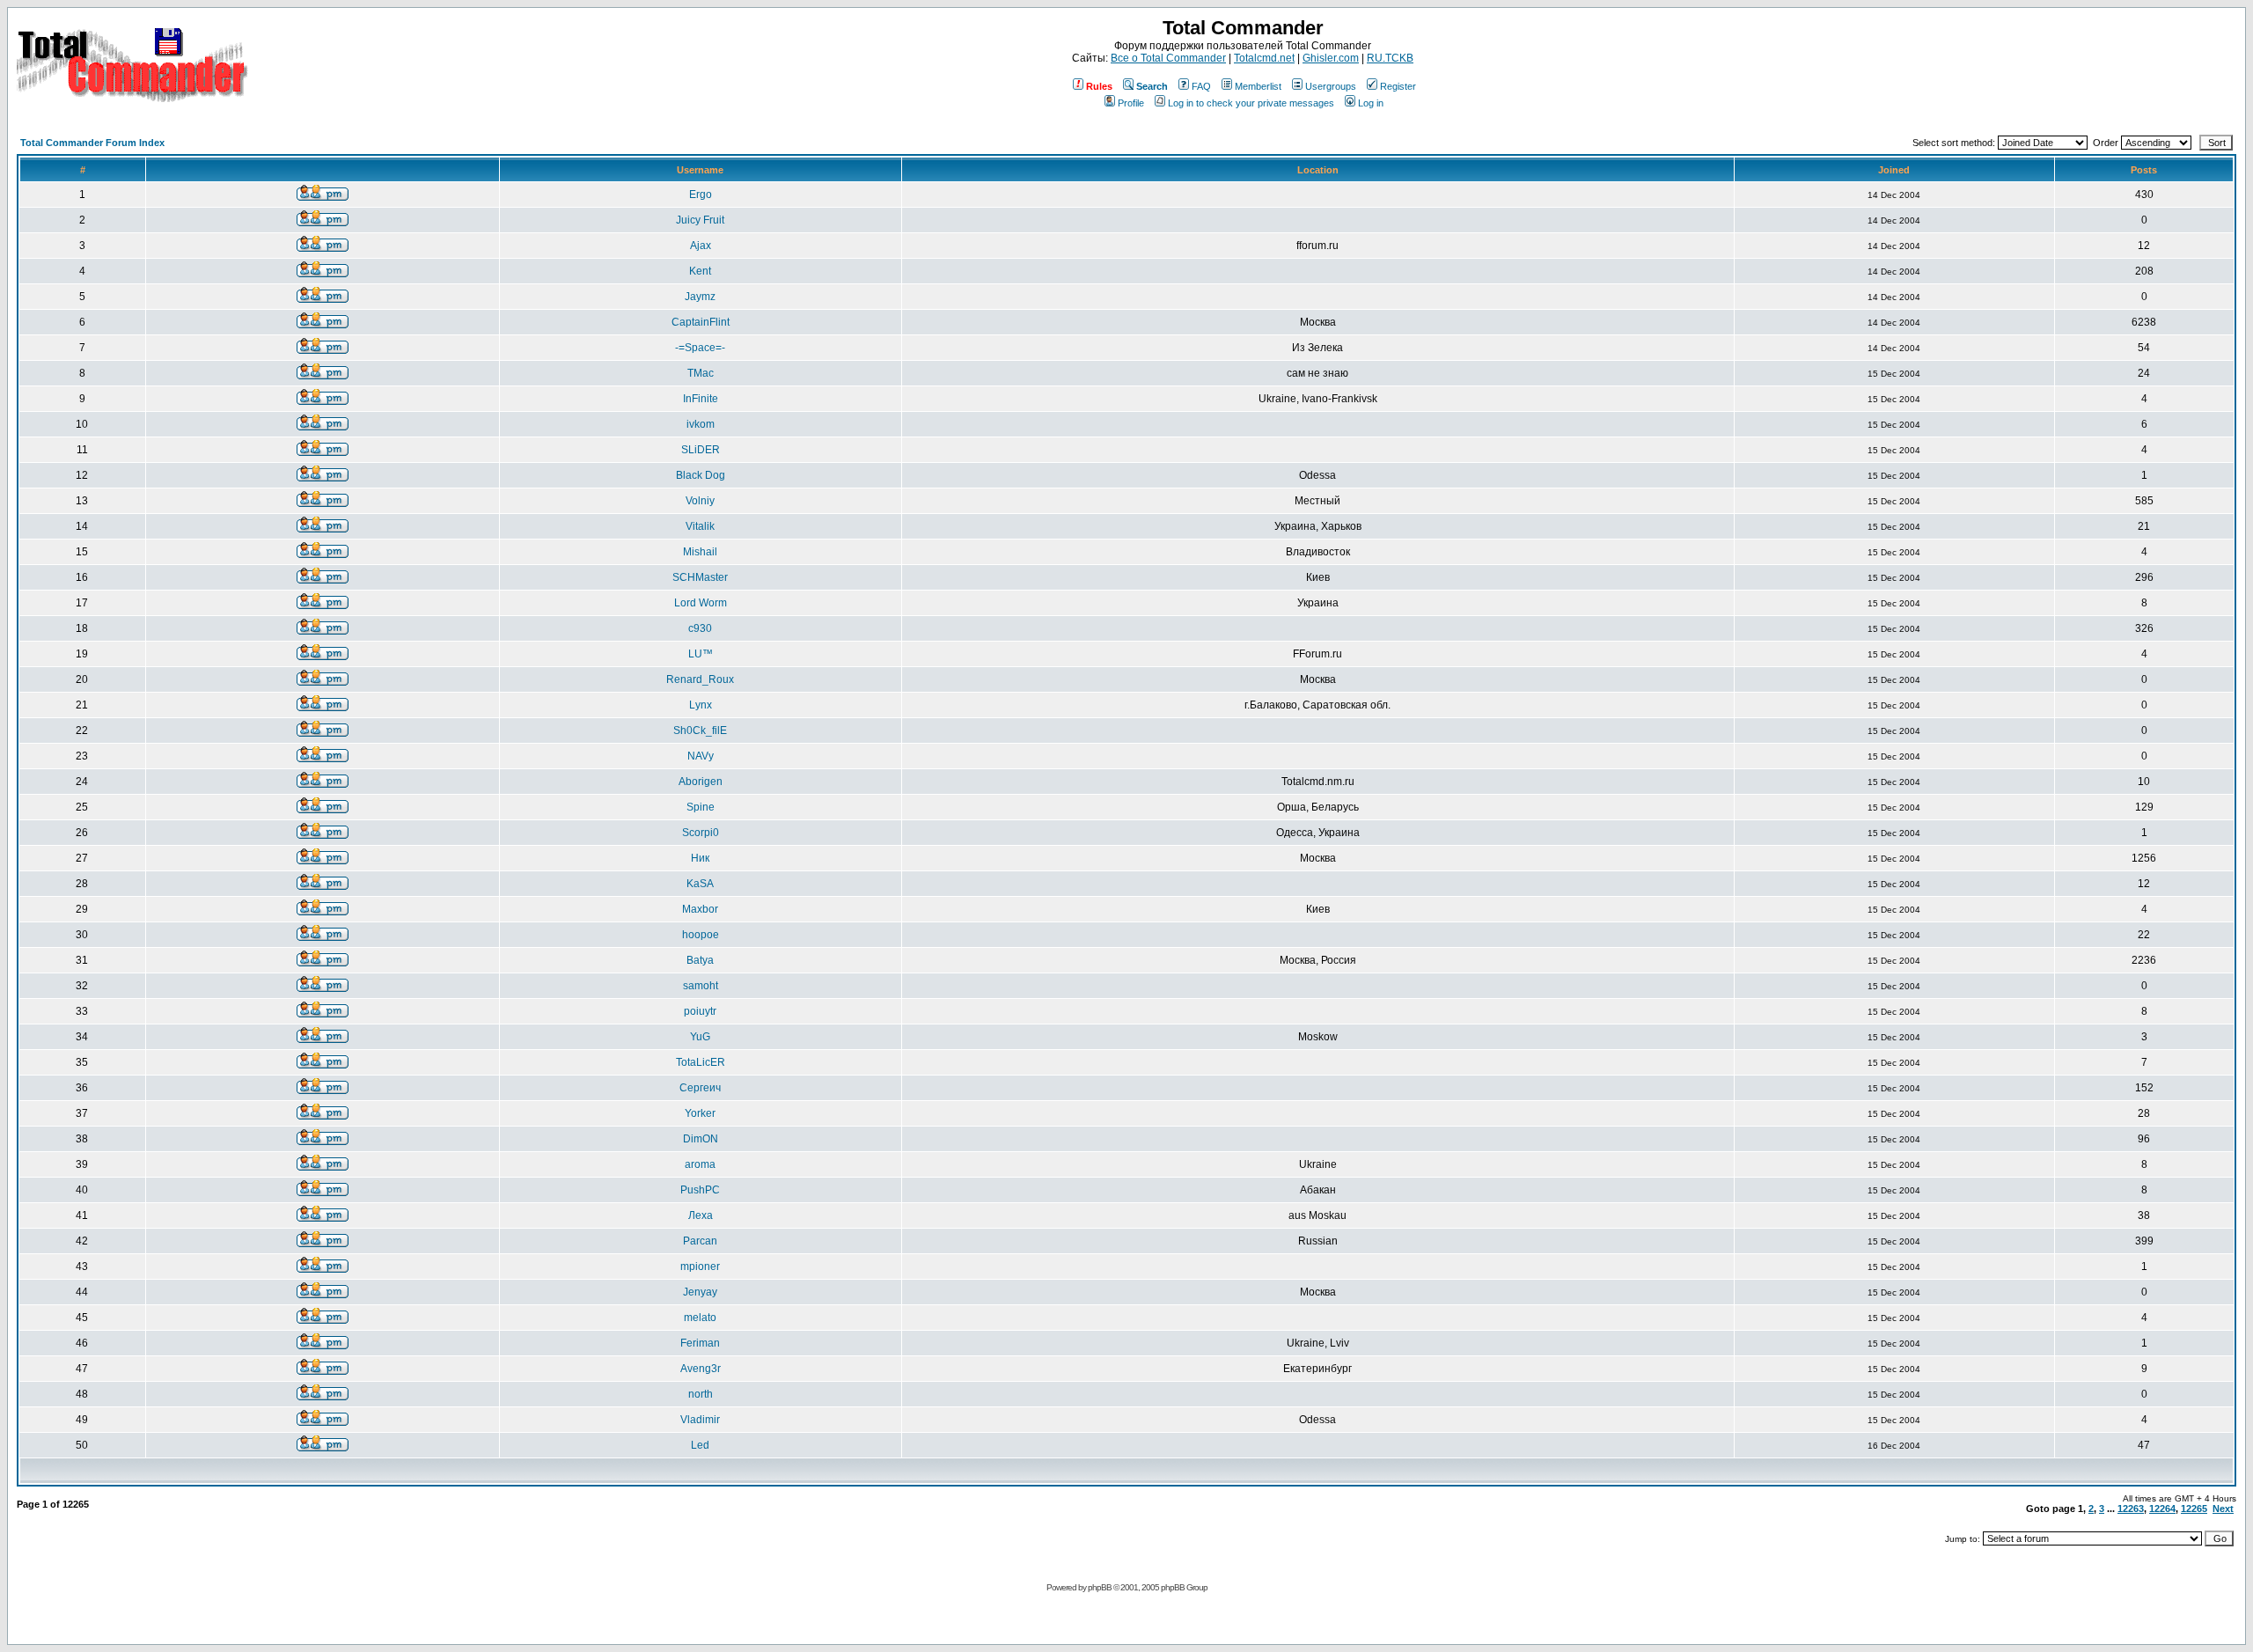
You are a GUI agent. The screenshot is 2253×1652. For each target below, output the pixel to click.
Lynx (701, 705)
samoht (701, 986)
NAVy (701, 756)
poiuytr (700, 1011)
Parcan (700, 1241)
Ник (700, 858)
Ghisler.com (1331, 58)
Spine (701, 807)
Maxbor (700, 909)
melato (700, 1318)
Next (2223, 1509)
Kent (700, 271)
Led (700, 1445)
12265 (2194, 1509)
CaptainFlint (701, 322)
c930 (700, 628)
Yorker (700, 1113)
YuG (700, 1037)
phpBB (1100, 1587)
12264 (2162, 1509)
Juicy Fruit (700, 220)
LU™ (701, 654)
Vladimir (700, 1420)
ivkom (701, 424)
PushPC (700, 1190)
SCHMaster (700, 577)
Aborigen (701, 782)
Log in (1371, 103)
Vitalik (700, 526)
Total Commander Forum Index (92, 143)
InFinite (701, 399)
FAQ (1201, 86)
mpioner (700, 1267)
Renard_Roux (700, 679)
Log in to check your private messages (1251, 103)
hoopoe (701, 935)
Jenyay (700, 1292)
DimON (701, 1139)
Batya (700, 960)
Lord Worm (701, 603)
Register (1398, 86)
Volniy (700, 501)
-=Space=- (700, 348)
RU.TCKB (1390, 58)
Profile (1131, 103)
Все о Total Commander (1168, 58)
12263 (2131, 1509)
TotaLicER (701, 1062)
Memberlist (1258, 86)
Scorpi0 (701, 833)
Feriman (700, 1343)
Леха (701, 1215)
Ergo (701, 195)
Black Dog (701, 475)
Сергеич (700, 1088)
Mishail (700, 552)
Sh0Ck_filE (700, 731)
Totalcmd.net (1264, 58)
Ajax (701, 246)
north (701, 1394)
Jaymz (700, 297)
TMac (701, 373)
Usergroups (1331, 86)
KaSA (700, 884)
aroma (700, 1164)
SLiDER (701, 450)
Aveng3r (701, 1369)
